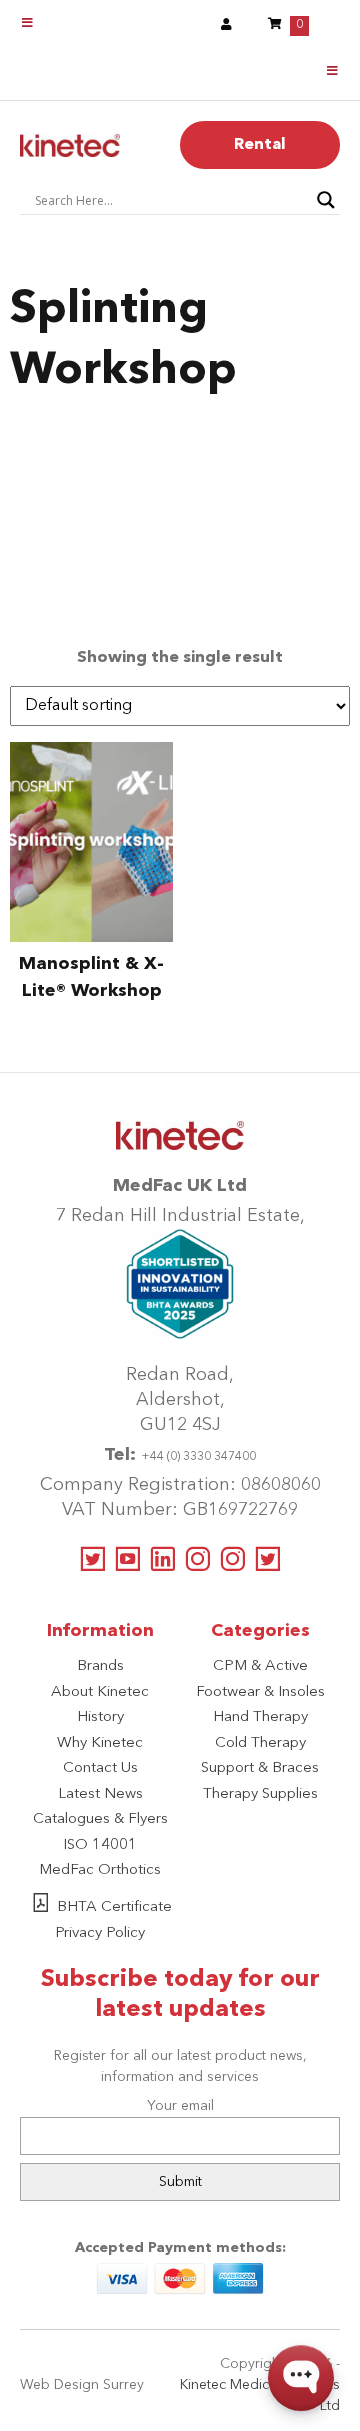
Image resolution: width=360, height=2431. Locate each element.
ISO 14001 (100, 1845)
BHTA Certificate (114, 1907)
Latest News (100, 1794)
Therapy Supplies (260, 1794)
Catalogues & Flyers (100, 1819)
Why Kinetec (100, 1743)
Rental (260, 145)
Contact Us (100, 1768)
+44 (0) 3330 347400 (198, 1457)
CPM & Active (260, 1666)
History (100, 1717)
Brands (100, 1666)
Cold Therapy (260, 1743)
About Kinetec (100, 1692)
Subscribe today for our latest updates (180, 1995)
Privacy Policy (100, 1933)
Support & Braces (260, 1768)
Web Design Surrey (82, 2385)
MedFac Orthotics (100, 1870)
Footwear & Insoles (260, 1692)
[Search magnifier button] (326, 200)
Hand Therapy (260, 1717)
